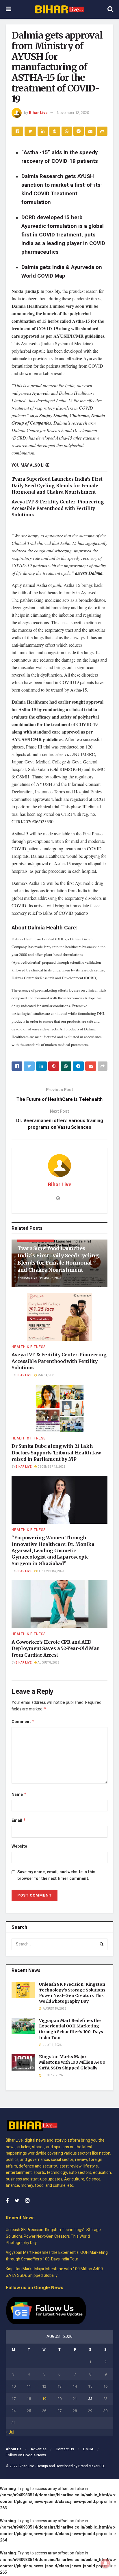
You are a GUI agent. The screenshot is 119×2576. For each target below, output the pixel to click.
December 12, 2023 (51, 1467)
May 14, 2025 (46, 1375)
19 (44, 2399)
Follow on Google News (26, 2455)
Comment (23, 1722)
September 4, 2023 (51, 1571)
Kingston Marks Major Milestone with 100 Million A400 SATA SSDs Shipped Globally (72, 2062)
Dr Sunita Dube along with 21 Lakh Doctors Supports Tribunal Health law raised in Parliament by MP (56, 1453)
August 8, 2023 (48, 1663)
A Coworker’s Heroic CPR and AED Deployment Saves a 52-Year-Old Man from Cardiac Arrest (56, 1648)
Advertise (39, 2449)
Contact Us (65, 2449)
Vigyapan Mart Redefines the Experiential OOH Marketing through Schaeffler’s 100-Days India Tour (71, 2029)
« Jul (10, 2432)
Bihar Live (38, 113)
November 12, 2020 (73, 113)
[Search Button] (102, 1944)
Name (19, 1795)
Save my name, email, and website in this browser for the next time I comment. (56, 1875)
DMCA (88, 2449)
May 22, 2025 (52, 1278)
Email (19, 1820)
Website (19, 1846)
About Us (14, 2449)
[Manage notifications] (105, 2563)
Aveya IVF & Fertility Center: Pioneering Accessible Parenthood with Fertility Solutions (58, 508)
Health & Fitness (29, 1347)
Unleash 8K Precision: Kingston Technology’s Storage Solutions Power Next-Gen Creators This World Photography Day (72, 1993)
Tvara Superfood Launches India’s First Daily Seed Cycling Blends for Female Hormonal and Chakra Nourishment (57, 486)
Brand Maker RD (91, 2466)
